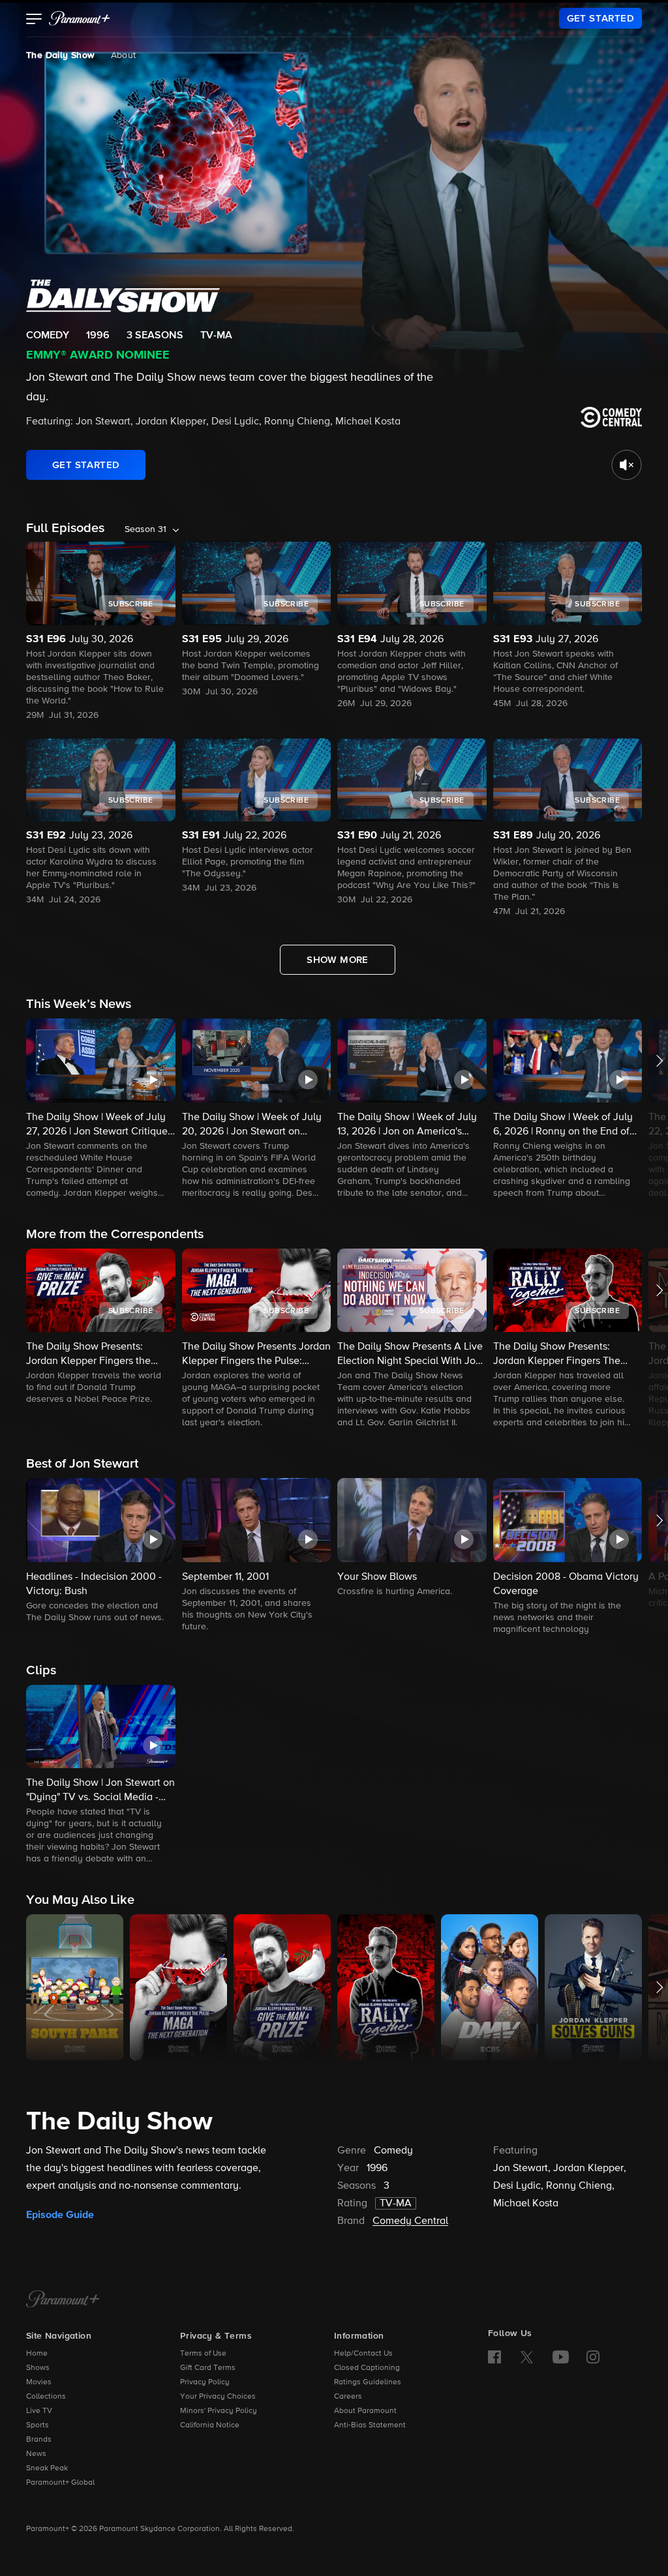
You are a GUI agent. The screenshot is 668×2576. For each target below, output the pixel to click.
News (36, 2454)
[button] (34, 20)
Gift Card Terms (208, 2368)
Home (37, 2354)
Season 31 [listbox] (145, 529)
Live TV (39, 2411)
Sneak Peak (47, 2468)
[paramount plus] (80, 18)
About (124, 55)
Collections (46, 2397)
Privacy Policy (205, 2382)
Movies (39, 2382)
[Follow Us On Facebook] (494, 2357)
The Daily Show (61, 55)
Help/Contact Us (363, 2354)
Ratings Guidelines (368, 2382)
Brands (39, 2440)
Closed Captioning (367, 2368)
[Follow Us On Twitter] (527, 2356)
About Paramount (365, 2411)
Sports (38, 2425)
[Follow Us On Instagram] (593, 2357)
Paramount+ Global (60, 2483)
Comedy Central (410, 2221)
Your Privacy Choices (218, 2397)
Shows (38, 2368)
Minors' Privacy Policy (219, 2411)
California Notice (210, 2425)
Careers (348, 2397)
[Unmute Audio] (627, 465)
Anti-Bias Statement (370, 2425)
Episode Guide (60, 2215)
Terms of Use (203, 2354)
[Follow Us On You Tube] (561, 2357)
